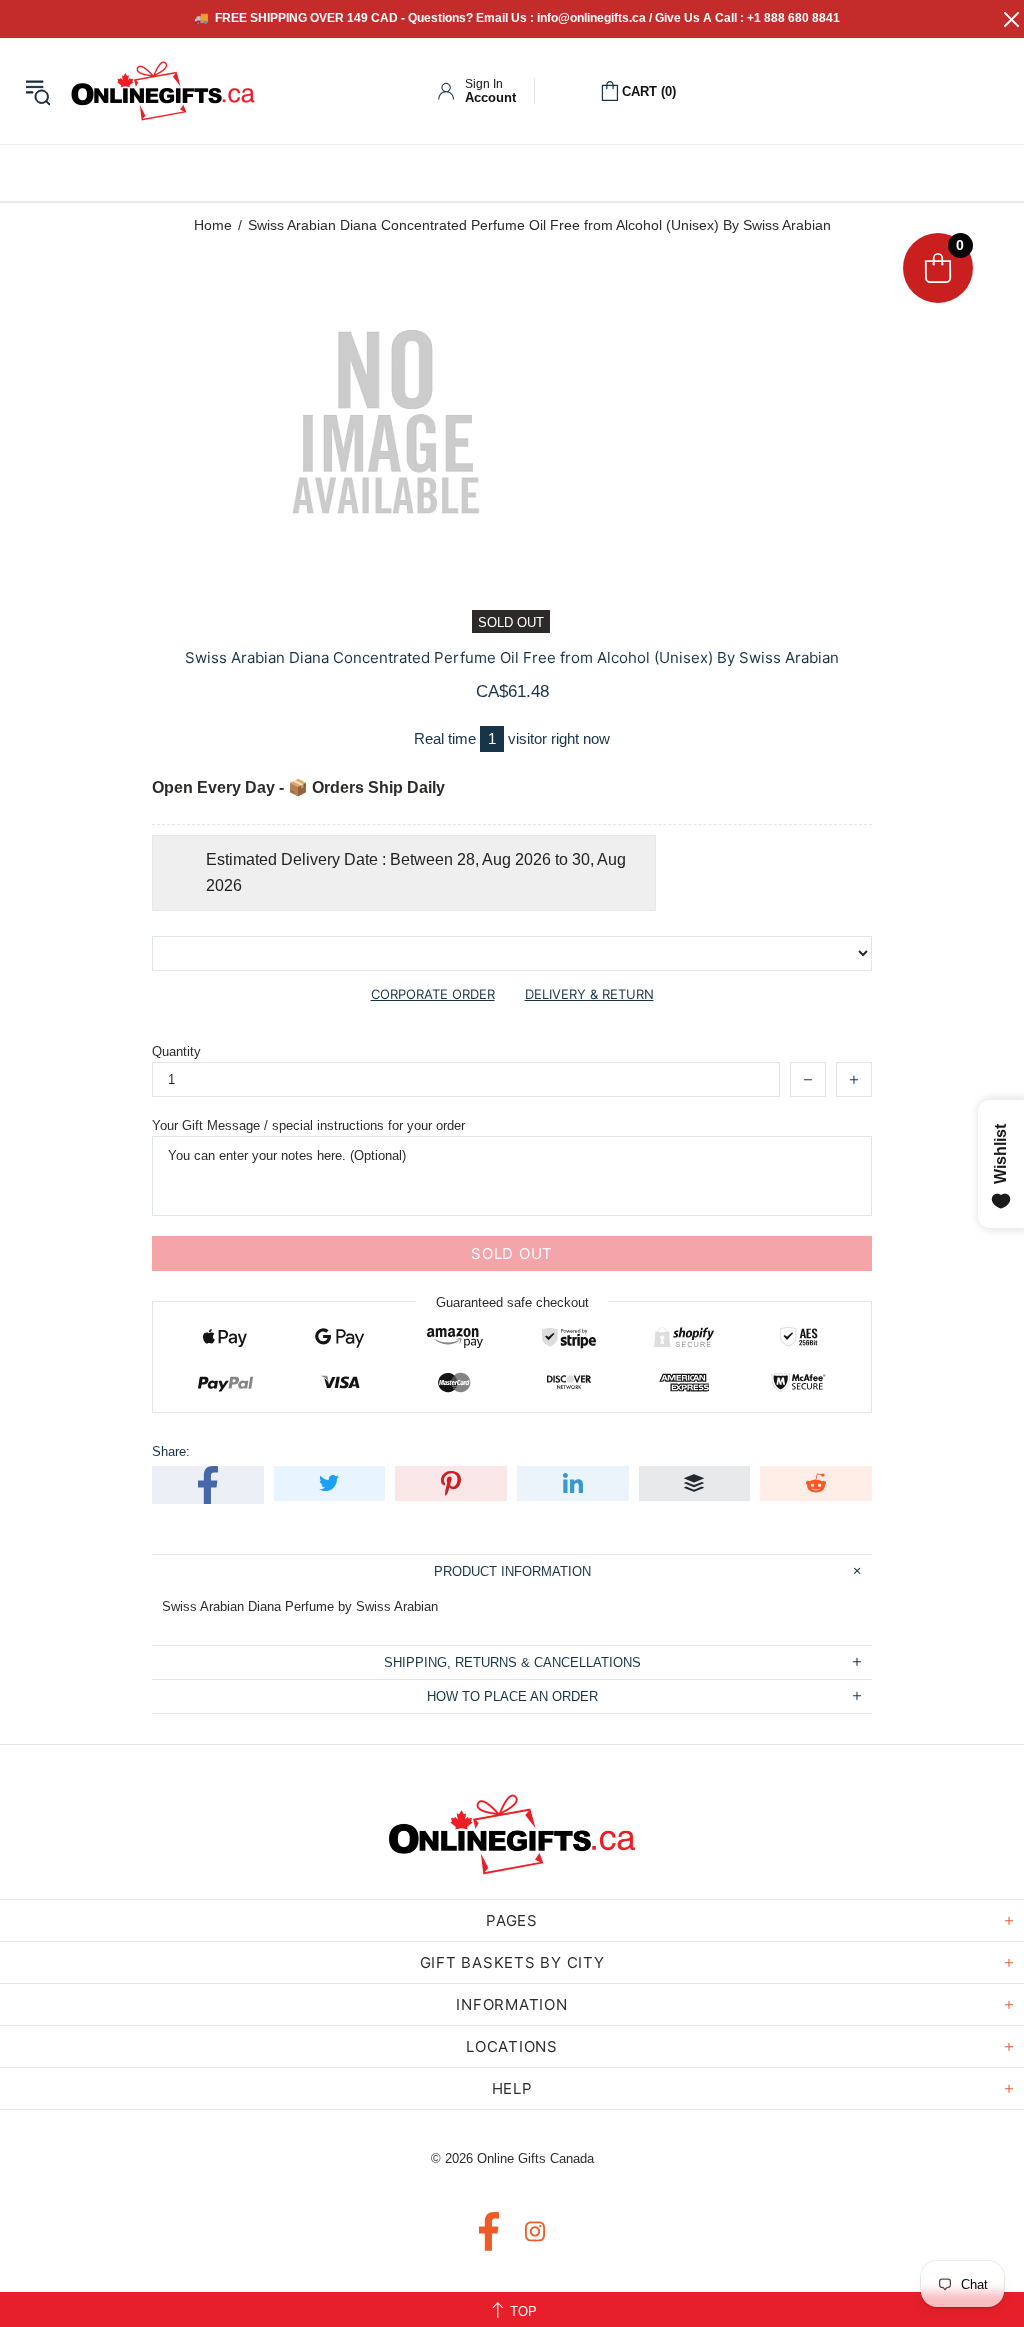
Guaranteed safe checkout (512, 1302)
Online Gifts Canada (163, 91)
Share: (171, 1451)
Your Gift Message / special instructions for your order (308, 1125)
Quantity (176, 1051)
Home (213, 225)
